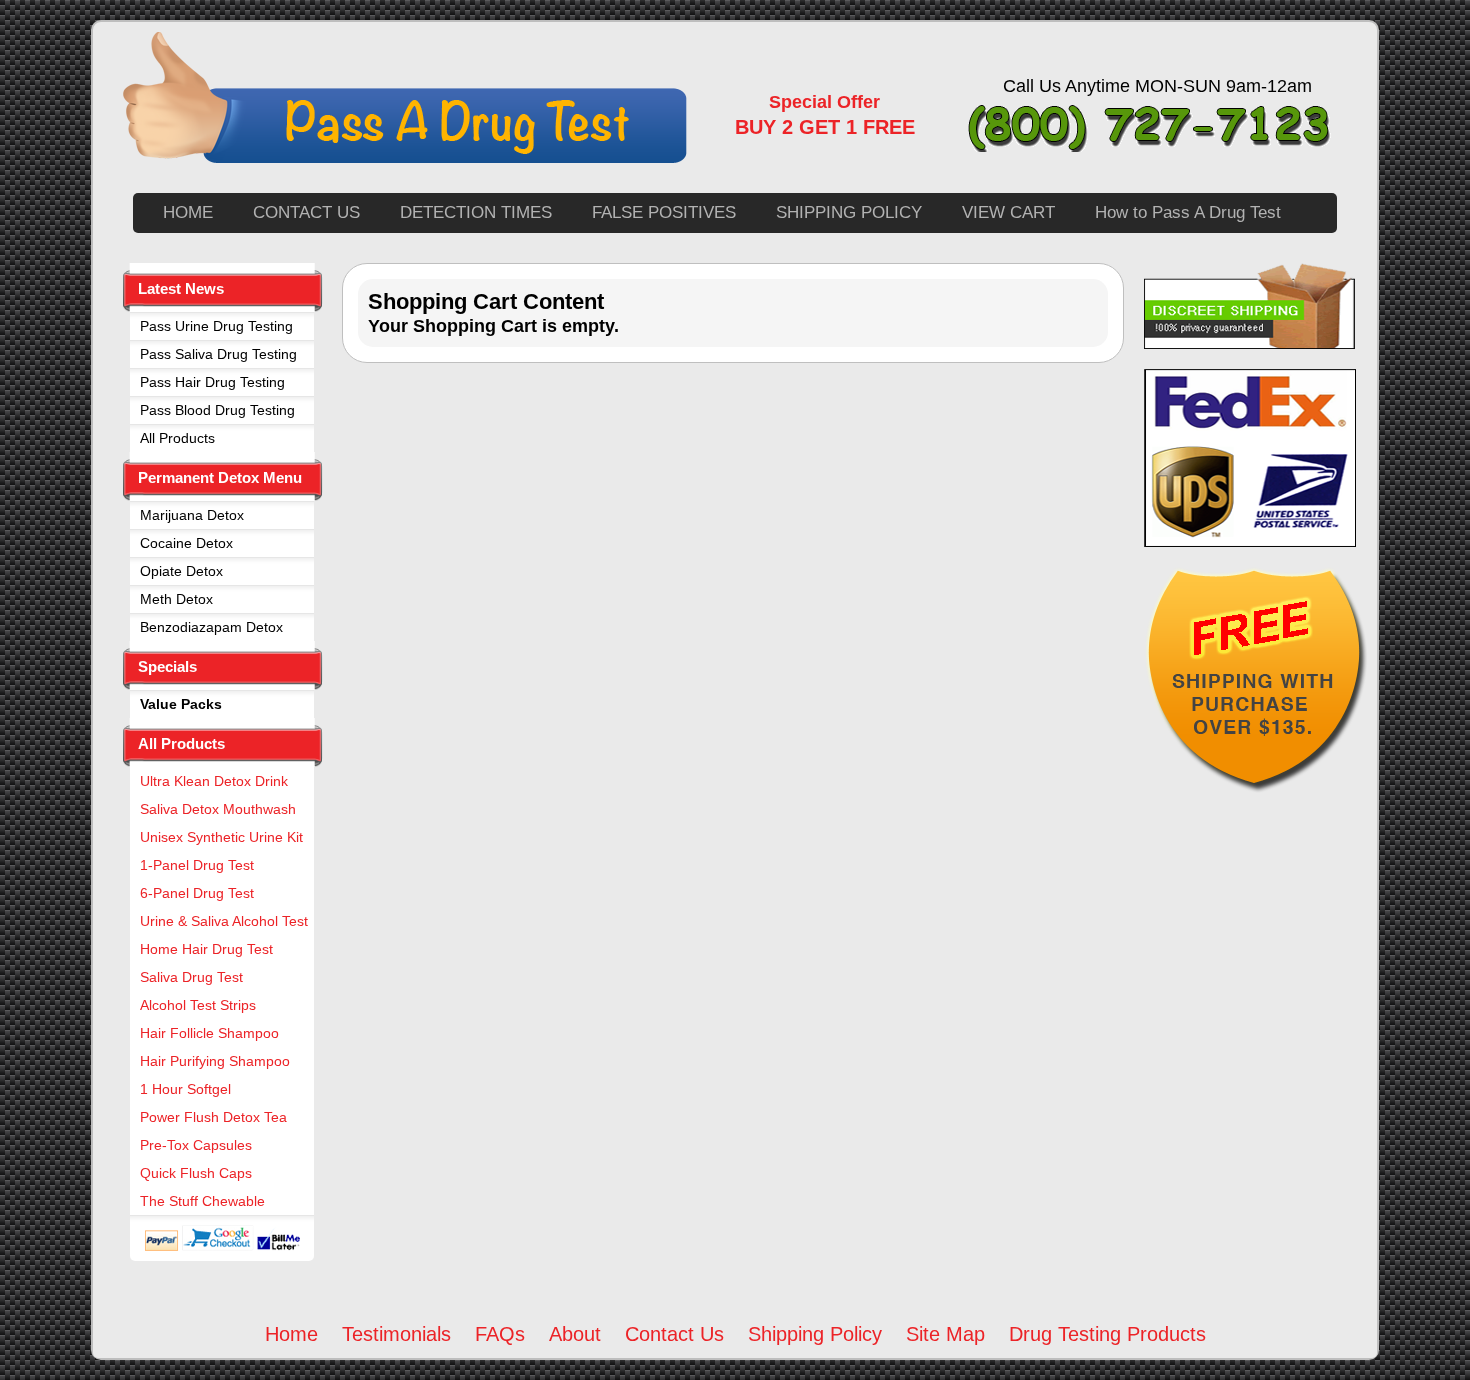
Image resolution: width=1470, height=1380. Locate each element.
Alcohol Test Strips (198, 1005)
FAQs (500, 1334)
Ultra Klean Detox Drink (214, 781)
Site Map (945, 1334)
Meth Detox (176, 599)
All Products (177, 438)
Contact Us (674, 1334)
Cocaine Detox (186, 543)
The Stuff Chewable (202, 1201)
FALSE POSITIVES (664, 212)
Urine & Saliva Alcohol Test (224, 921)
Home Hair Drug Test (206, 949)
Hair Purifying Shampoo (215, 1061)
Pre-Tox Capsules (196, 1145)
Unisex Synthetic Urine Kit (221, 837)
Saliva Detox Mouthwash (218, 809)
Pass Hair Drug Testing (212, 382)
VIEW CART (1008, 212)
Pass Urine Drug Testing (216, 326)
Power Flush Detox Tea (213, 1117)
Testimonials (396, 1334)
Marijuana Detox (192, 515)
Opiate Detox (181, 571)
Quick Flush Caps (196, 1173)
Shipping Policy (815, 1334)
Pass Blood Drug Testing (217, 410)
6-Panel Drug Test (197, 893)
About (575, 1334)
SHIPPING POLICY (849, 212)
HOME (188, 212)
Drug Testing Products (1107, 1334)
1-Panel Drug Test (197, 865)
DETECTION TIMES (476, 212)
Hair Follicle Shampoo (209, 1033)
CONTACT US (306, 212)
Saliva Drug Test (191, 977)
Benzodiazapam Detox (211, 627)
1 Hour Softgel (185, 1089)
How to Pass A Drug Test (1188, 212)
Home (291, 1334)
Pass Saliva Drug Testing (218, 354)
